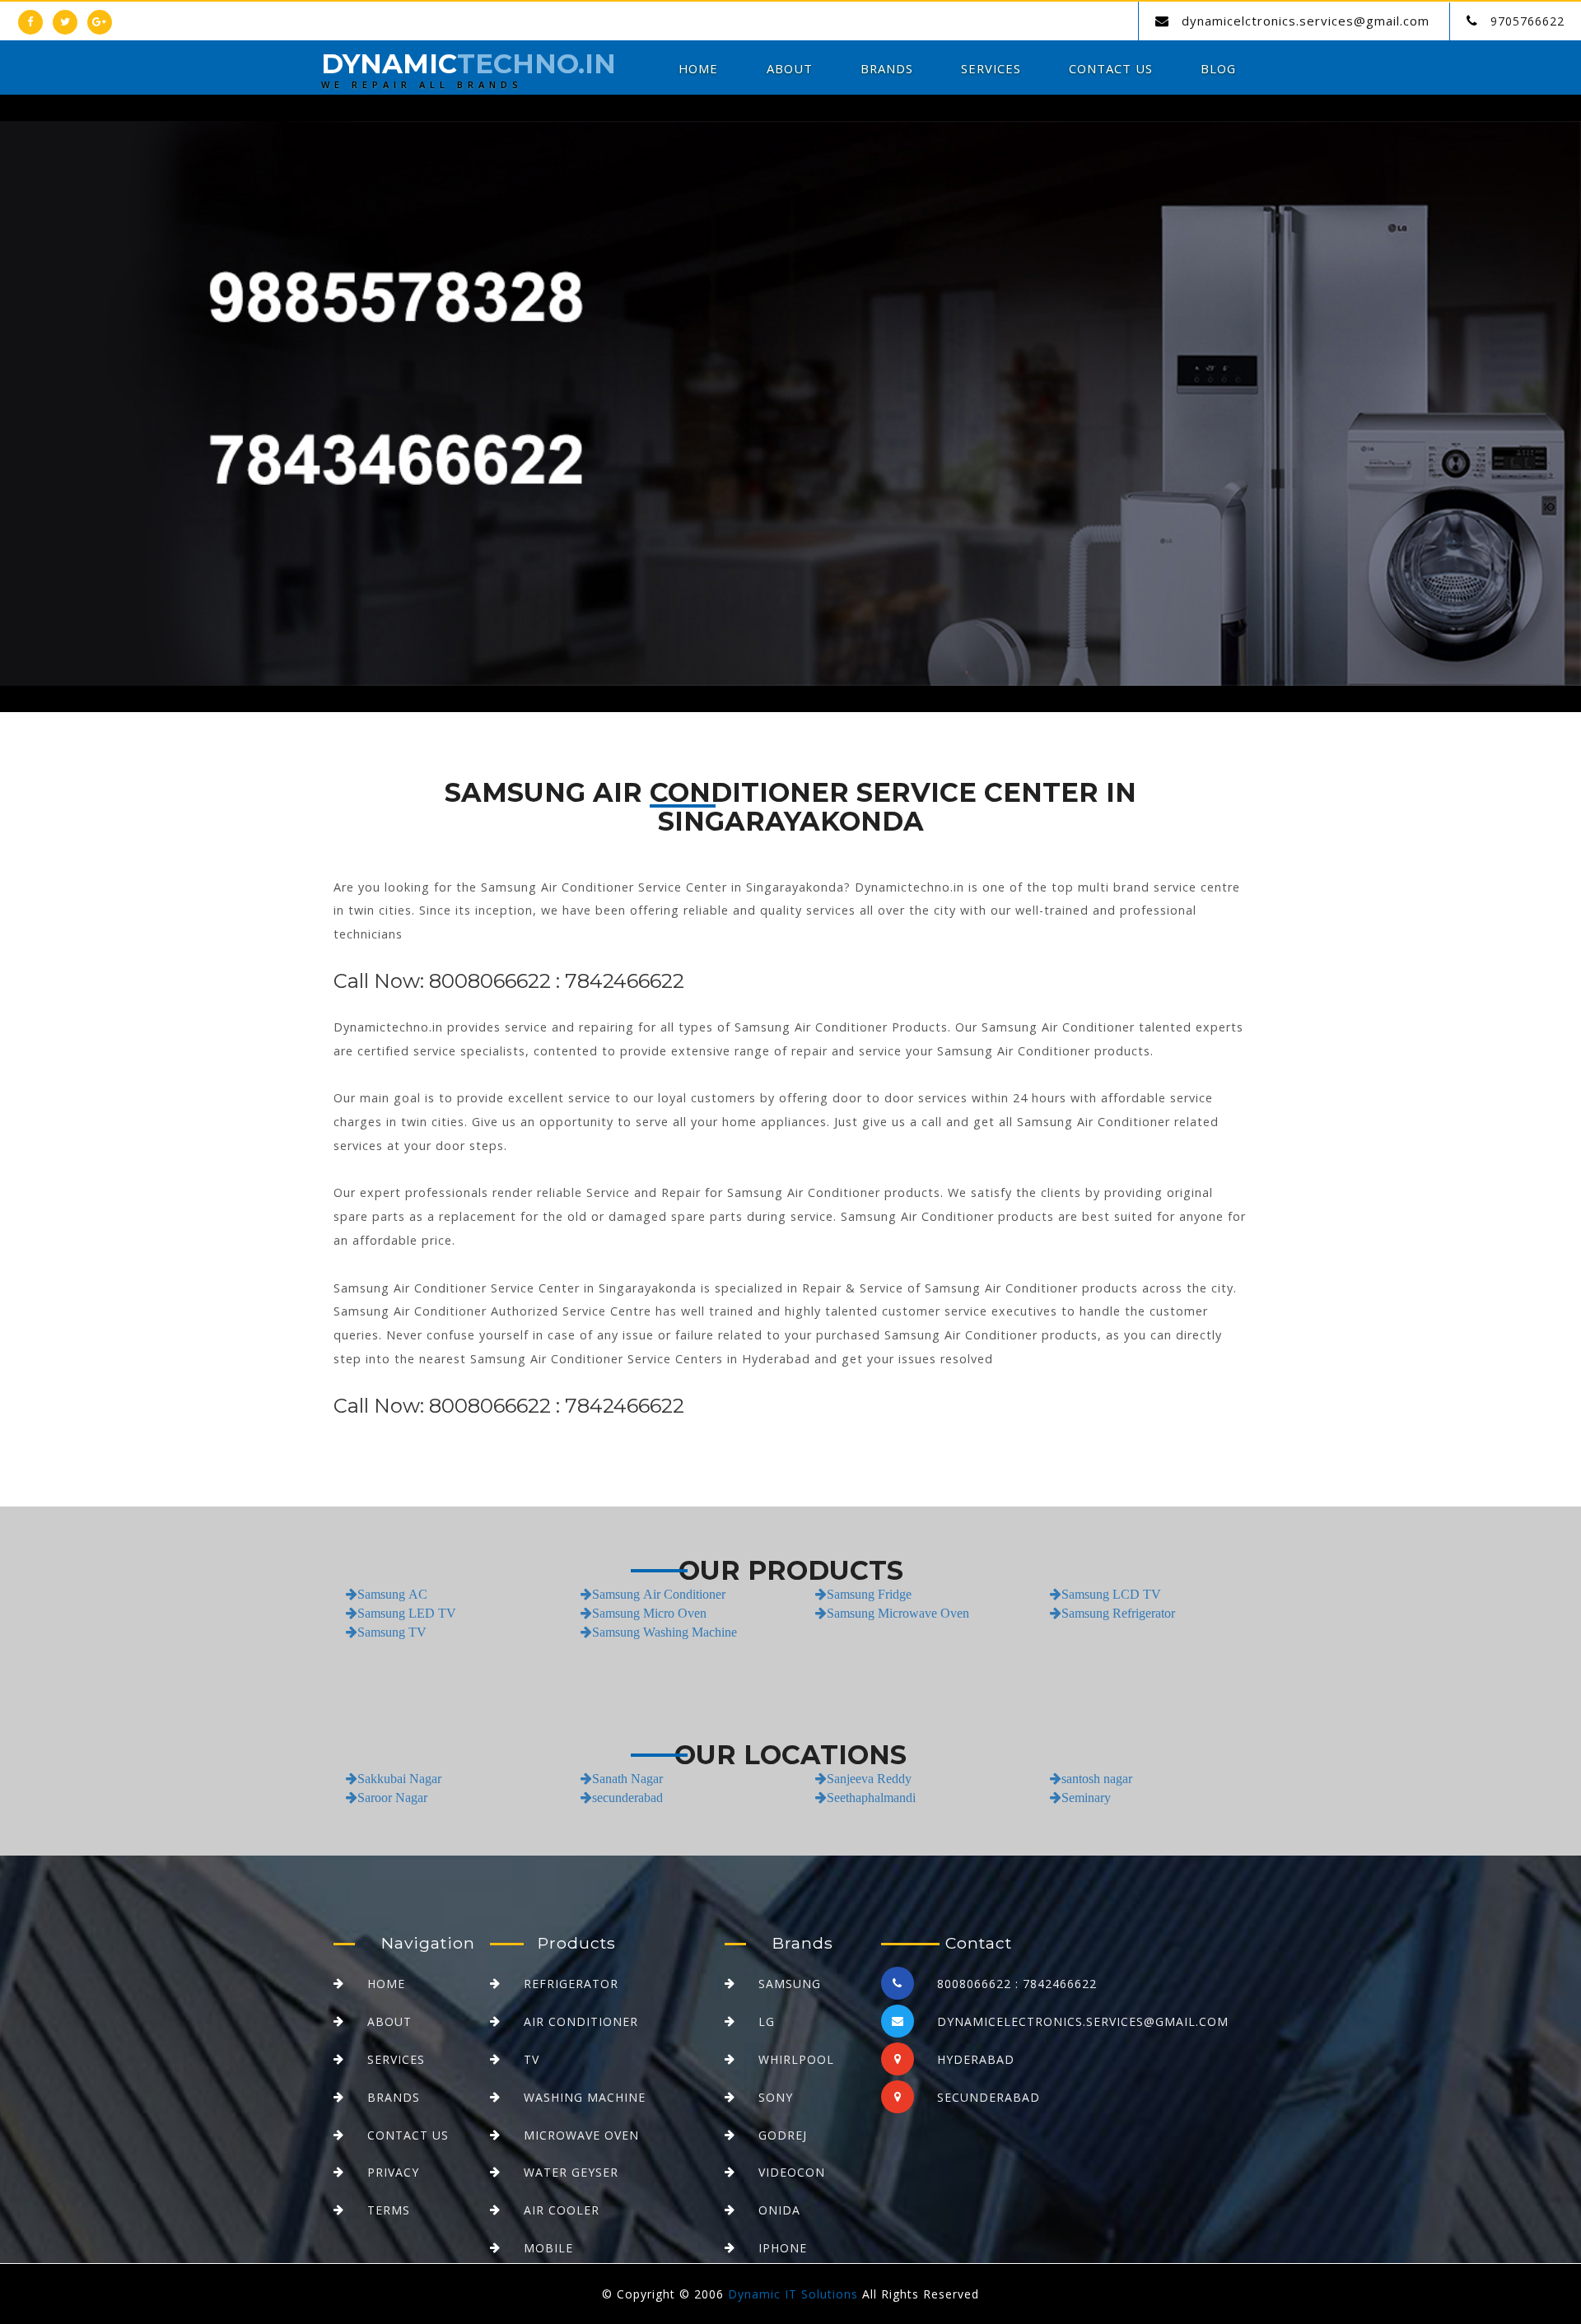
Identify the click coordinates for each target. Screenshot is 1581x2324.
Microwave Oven (581, 2135)
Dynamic (469, 72)
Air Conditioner (581, 2021)
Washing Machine (585, 2097)
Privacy (393, 2172)
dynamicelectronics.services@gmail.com (1083, 2021)
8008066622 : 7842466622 (1017, 1984)
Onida (779, 2210)
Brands (887, 68)
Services (991, 68)
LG (767, 2021)
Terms (389, 2210)
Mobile (548, 2248)
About (790, 68)
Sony (776, 2097)
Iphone (783, 2248)
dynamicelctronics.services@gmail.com (1306, 21)
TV (532, 2059)
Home (698, 68)
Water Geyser (571, 2172)
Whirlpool (796, 2059)
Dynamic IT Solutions (793, 2294)
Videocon (792, 2172)
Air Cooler (562, 2210)
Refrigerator (571, 1984)
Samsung (790, 1984)
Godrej (783, 2135)
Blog (1218, 68)
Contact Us (1111, 68)
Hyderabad (976, 2059)
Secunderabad (989, 2097)
